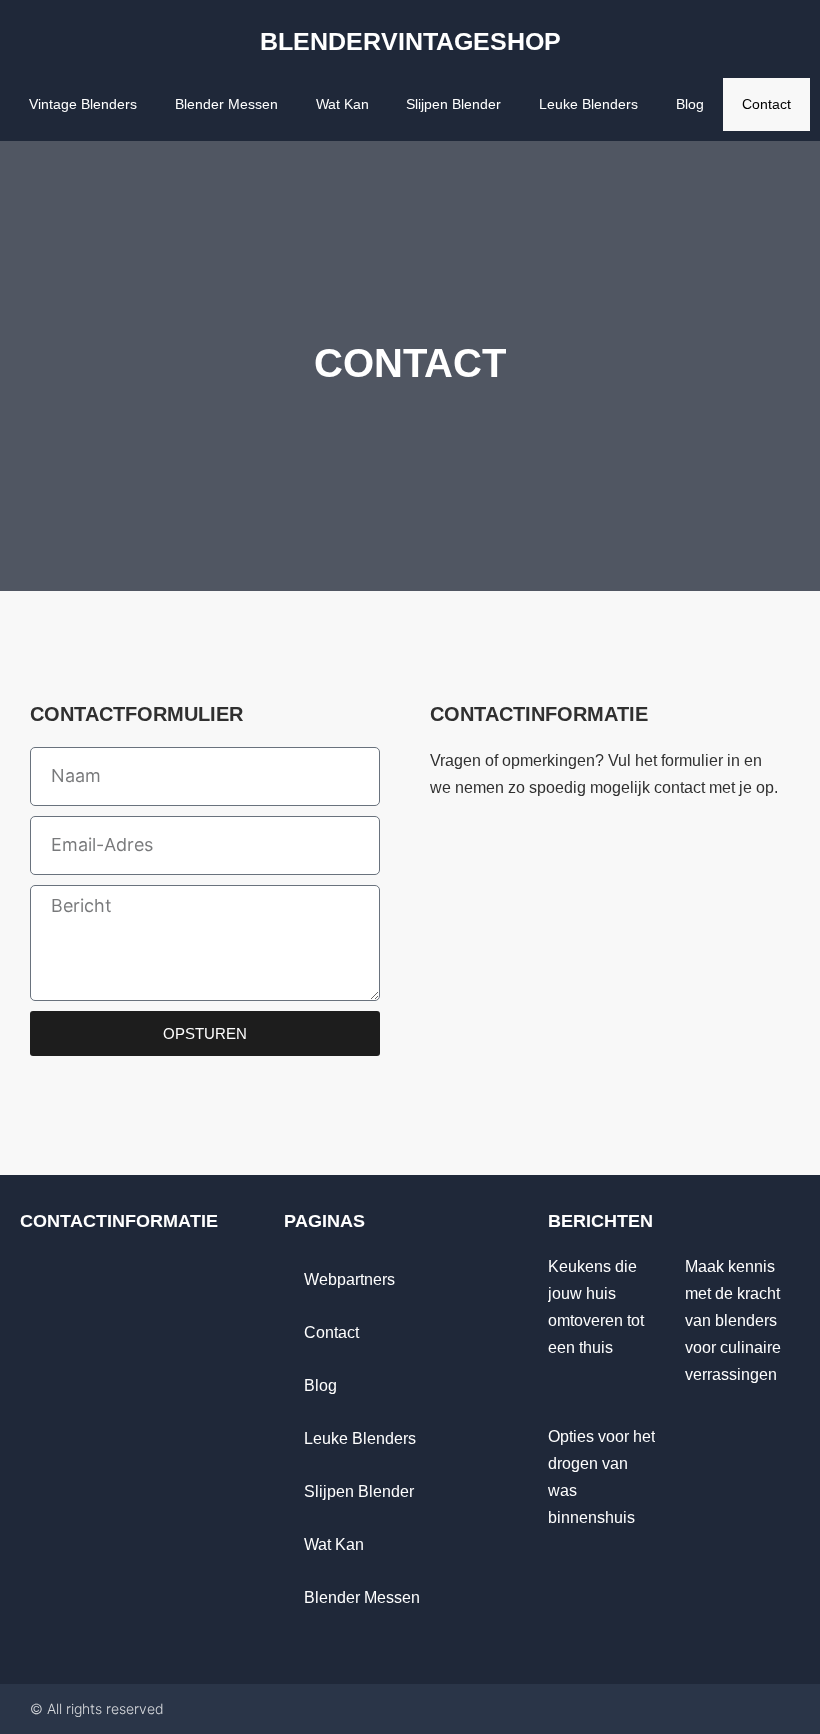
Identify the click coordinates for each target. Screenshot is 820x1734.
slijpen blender (453, 104)
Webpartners (349, 1279)
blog (690, 104)
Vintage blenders (83, 104)
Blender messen (226, 104)
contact (766, 104)
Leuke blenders (588, 104)
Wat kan (342, 104)
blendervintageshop (410, 41)
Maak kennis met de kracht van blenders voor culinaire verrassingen (733, 1320)
